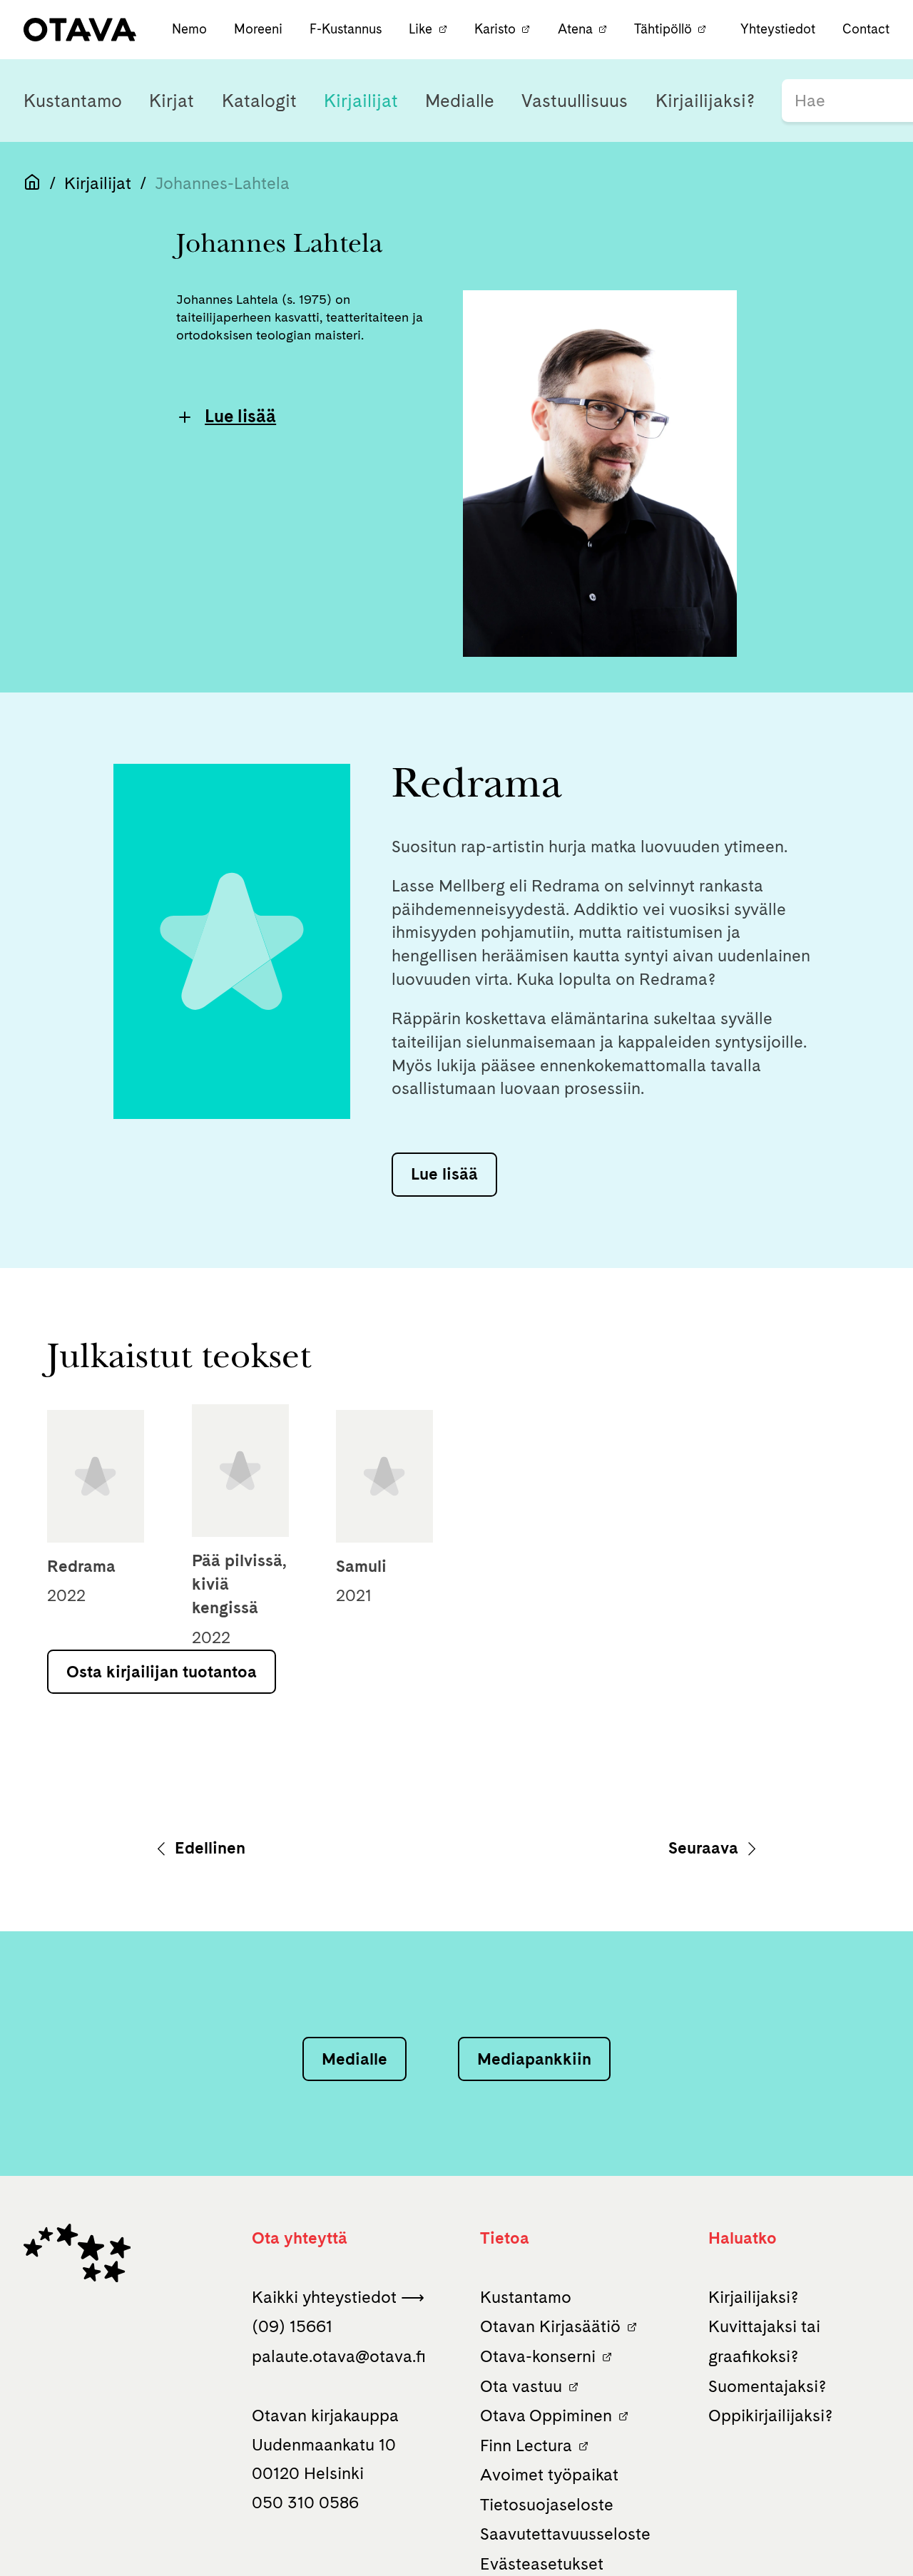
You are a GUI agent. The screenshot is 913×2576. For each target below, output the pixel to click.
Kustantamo (73, 101)
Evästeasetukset (542, 2564)
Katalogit (259, 101)
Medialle (460, 101)
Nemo (191, 29)
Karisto (495, 29)
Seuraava (705, 1848)
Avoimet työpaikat (549, 2475)
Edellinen (208, 1848)
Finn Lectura (526, 2445)
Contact (866, 29)
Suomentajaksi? (767, 2386)
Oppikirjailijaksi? (770, 2416)
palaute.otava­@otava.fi (339, 2356)
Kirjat (172, 101)
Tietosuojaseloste (547, 2505)
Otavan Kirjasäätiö (550, 2326)
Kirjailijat (361, 101)
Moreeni (260, 29)
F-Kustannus (347, 29)
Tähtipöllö (663, 29)
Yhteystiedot (778, 29)
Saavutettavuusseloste (565, 2534)
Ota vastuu (521, 2386)
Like (420, 29)
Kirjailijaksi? (705, 101)
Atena (575, 29)
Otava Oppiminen (546, 2416)
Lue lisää (240, 416)
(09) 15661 (292, 2326)
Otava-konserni (538, 2356)
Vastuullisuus (575, 101)
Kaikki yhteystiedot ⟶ (338, 2297)
